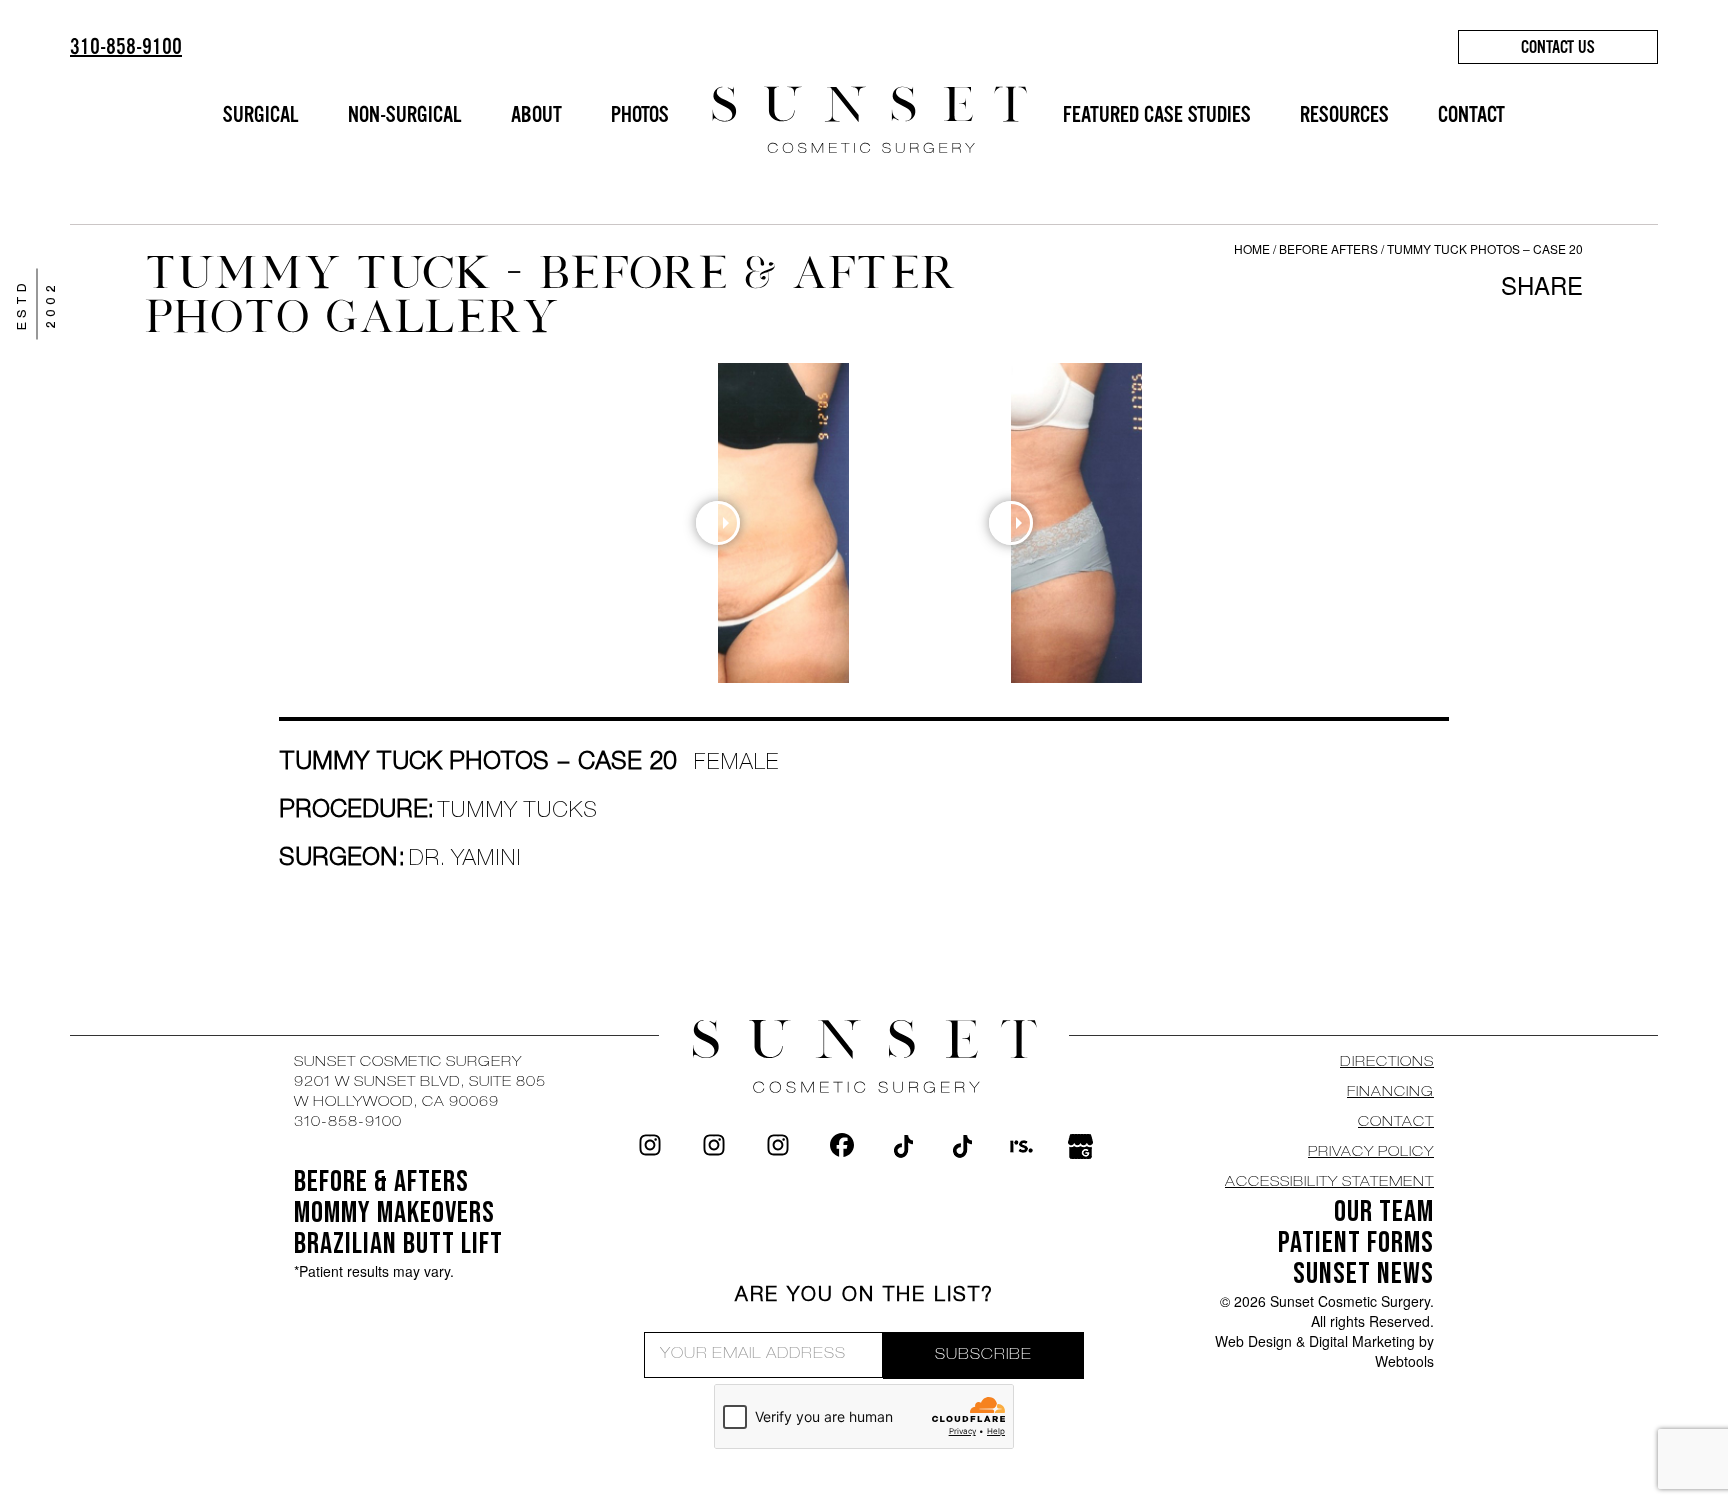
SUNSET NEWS (1363, 1274)
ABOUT (536, 114)
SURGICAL (261, 114)
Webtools (1404, 1361)
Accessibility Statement (1329, 1183)
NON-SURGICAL (405, 114)
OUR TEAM (1384, 1212)
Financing (1390, 1093)
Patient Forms (1356, 1243)
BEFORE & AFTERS (381, 1182)
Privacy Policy (1371, 1153)
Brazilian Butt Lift (398, 1244)
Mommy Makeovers (394, 1213)
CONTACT (1471, 114)
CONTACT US (1558, 47)
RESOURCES (1344, 114)
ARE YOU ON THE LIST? (864, 1297)
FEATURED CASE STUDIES (1157, 114)
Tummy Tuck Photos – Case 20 (1485, 248)
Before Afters (1330, 248)
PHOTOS (640, 114)
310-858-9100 (126, 46)
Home (1252, 248)
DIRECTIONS (1387, 1063)
